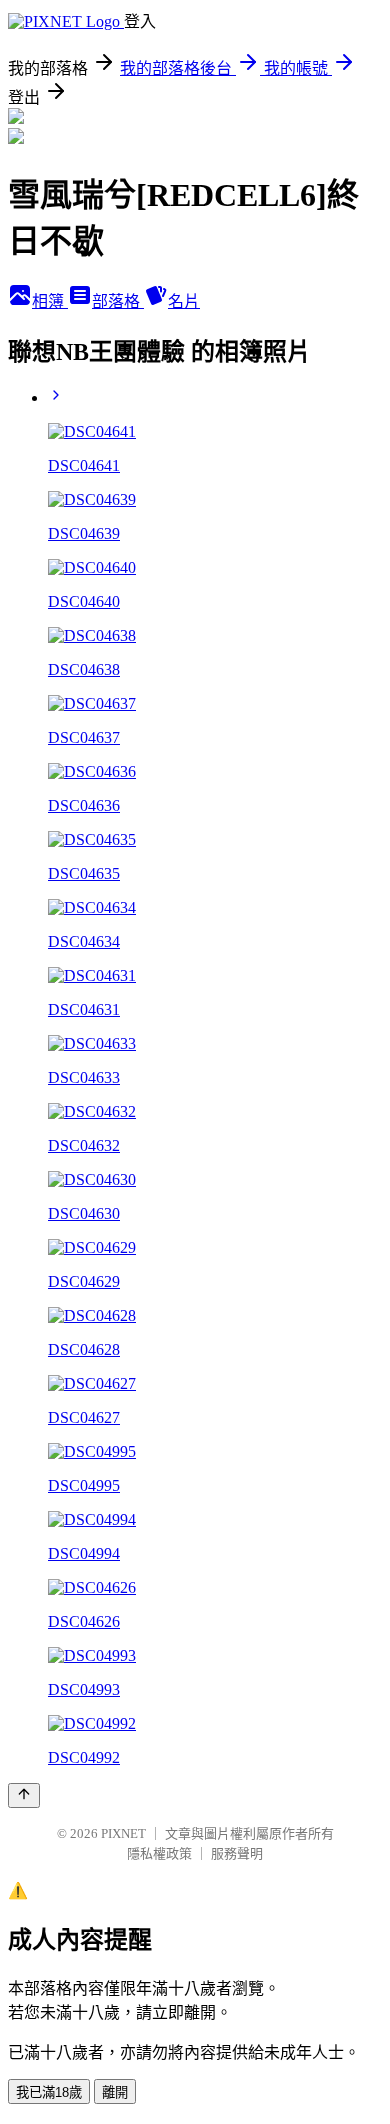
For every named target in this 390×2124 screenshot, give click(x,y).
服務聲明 (237, 1853)
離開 (115, 2092)
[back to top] (24, 1795)
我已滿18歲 (49, 2092)
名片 (184, 301)
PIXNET (123, 1833)
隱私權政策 (159, 1853)
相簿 (50, 301)
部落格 (118, 301)
